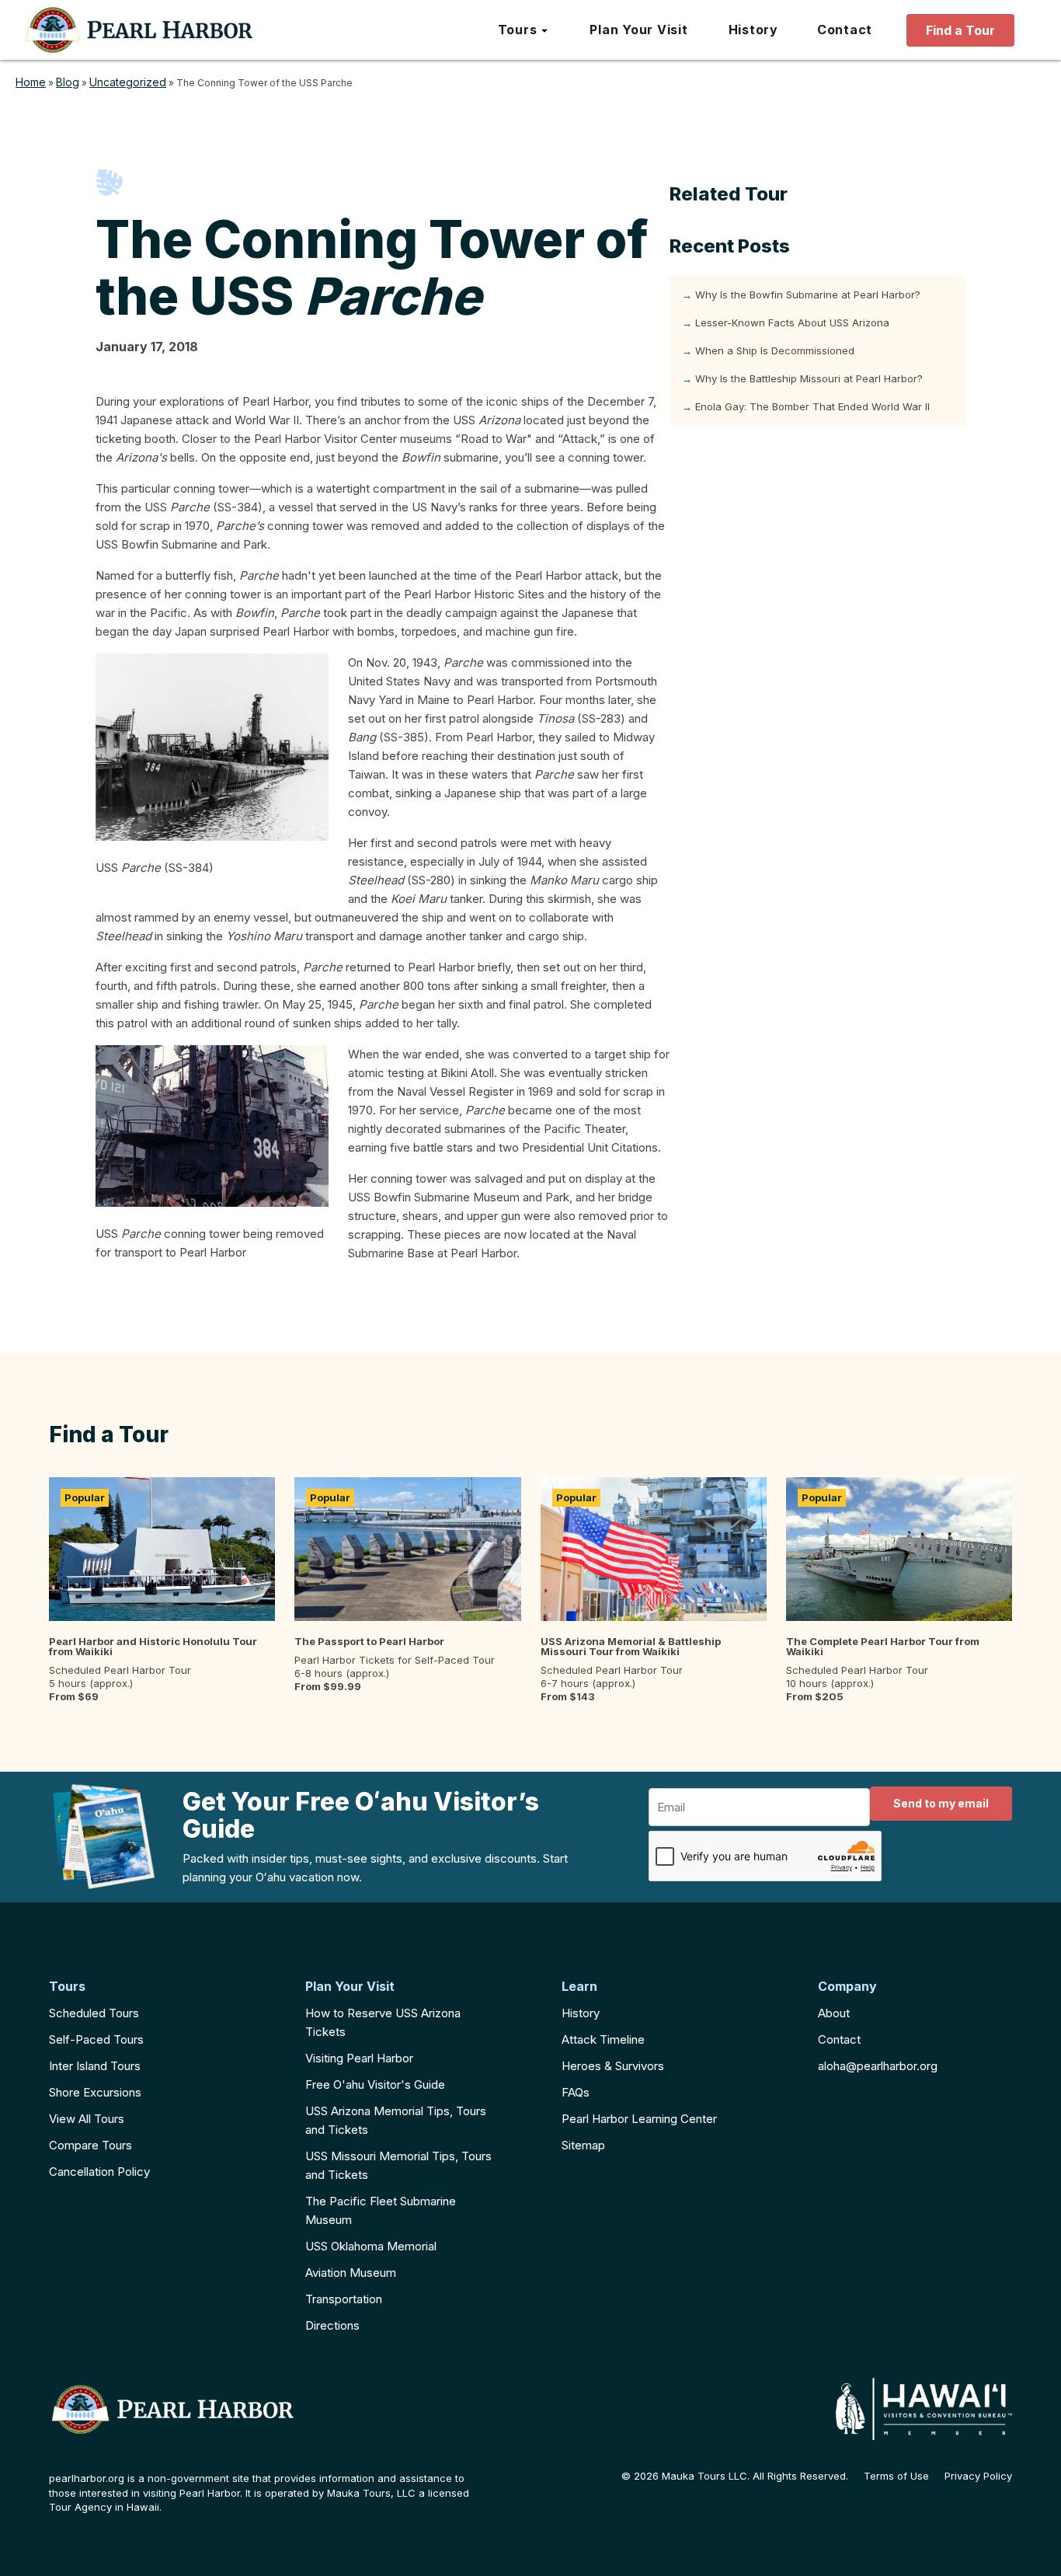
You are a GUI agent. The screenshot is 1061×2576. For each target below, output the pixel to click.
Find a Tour (960, 30)
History (581, 2013)
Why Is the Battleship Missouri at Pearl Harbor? (809, 378)
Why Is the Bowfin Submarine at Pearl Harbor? (808, 295)
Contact (839, 2039)
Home (31, 82)
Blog (68, 82)
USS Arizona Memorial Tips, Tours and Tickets (396, 2120)
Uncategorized (128, 82)
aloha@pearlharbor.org (878, 2066)
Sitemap (583, 2145)
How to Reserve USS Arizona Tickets (383, 2022)
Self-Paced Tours (96, 2039)
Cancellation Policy (99, 2172)
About (834, 2013)
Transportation (344, 2299)
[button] (524, 30)
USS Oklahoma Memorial (371, 2246)
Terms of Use (896, 2476)
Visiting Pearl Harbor (359, 2058)
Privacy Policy (978, 2476)
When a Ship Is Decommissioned (775, 350)
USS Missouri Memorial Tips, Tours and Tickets (398, 2165)
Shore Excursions (95, 2092)
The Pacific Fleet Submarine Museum (381, 2210)
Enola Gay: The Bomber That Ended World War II (812, 406)
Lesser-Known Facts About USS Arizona (792, 322)
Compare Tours (90, 2145)
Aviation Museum (351, 2273)
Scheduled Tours (94, 2013)
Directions (332, 2325)
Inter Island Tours (95, 2066)
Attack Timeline (603, 2039)
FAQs (576, 2092)
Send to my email (941, 1803)
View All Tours (87, 2119)
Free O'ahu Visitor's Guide (375, 2085)
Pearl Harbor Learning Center (639, 2119)
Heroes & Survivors (613, 2066)
